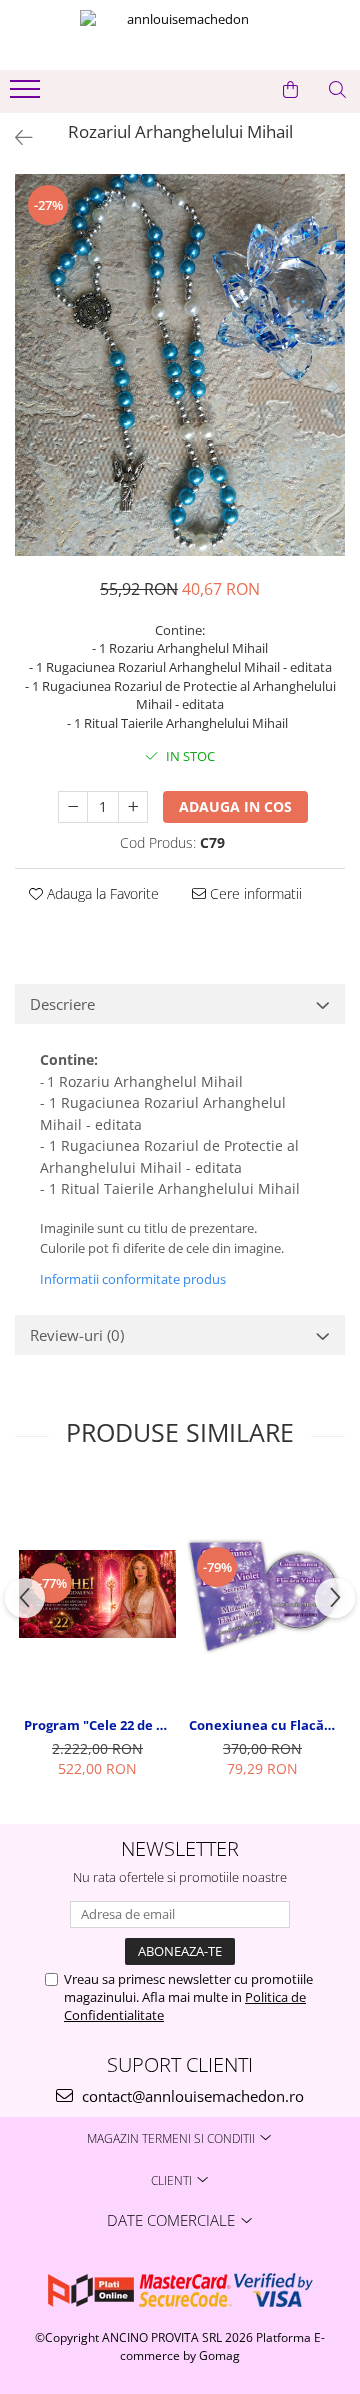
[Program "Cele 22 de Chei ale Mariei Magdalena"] (97, 1594)
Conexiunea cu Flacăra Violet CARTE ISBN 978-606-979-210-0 (265, 1725)
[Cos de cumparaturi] (290, 90)
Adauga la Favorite (101, 893)
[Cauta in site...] (337, 90)
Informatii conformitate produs (133, 1279)
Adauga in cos (235, 806)
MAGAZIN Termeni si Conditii (172, 2138)
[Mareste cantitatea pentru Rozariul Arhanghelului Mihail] (133, 807)
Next (329, 385)
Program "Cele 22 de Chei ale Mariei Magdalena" (100, 1725)
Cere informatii (254, 893)
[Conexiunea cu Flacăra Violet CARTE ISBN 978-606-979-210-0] (262, 1594)
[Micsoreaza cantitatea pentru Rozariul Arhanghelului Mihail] (73, 807)
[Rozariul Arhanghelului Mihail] (180, 365)
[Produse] (27, 95)
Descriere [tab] (62, 1004)
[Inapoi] (15, 137)
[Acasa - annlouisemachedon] (180, 35)
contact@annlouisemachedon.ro (191, 2096)
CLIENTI (173, 2180)
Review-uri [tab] (77, 1335)
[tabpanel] (180, 365)
